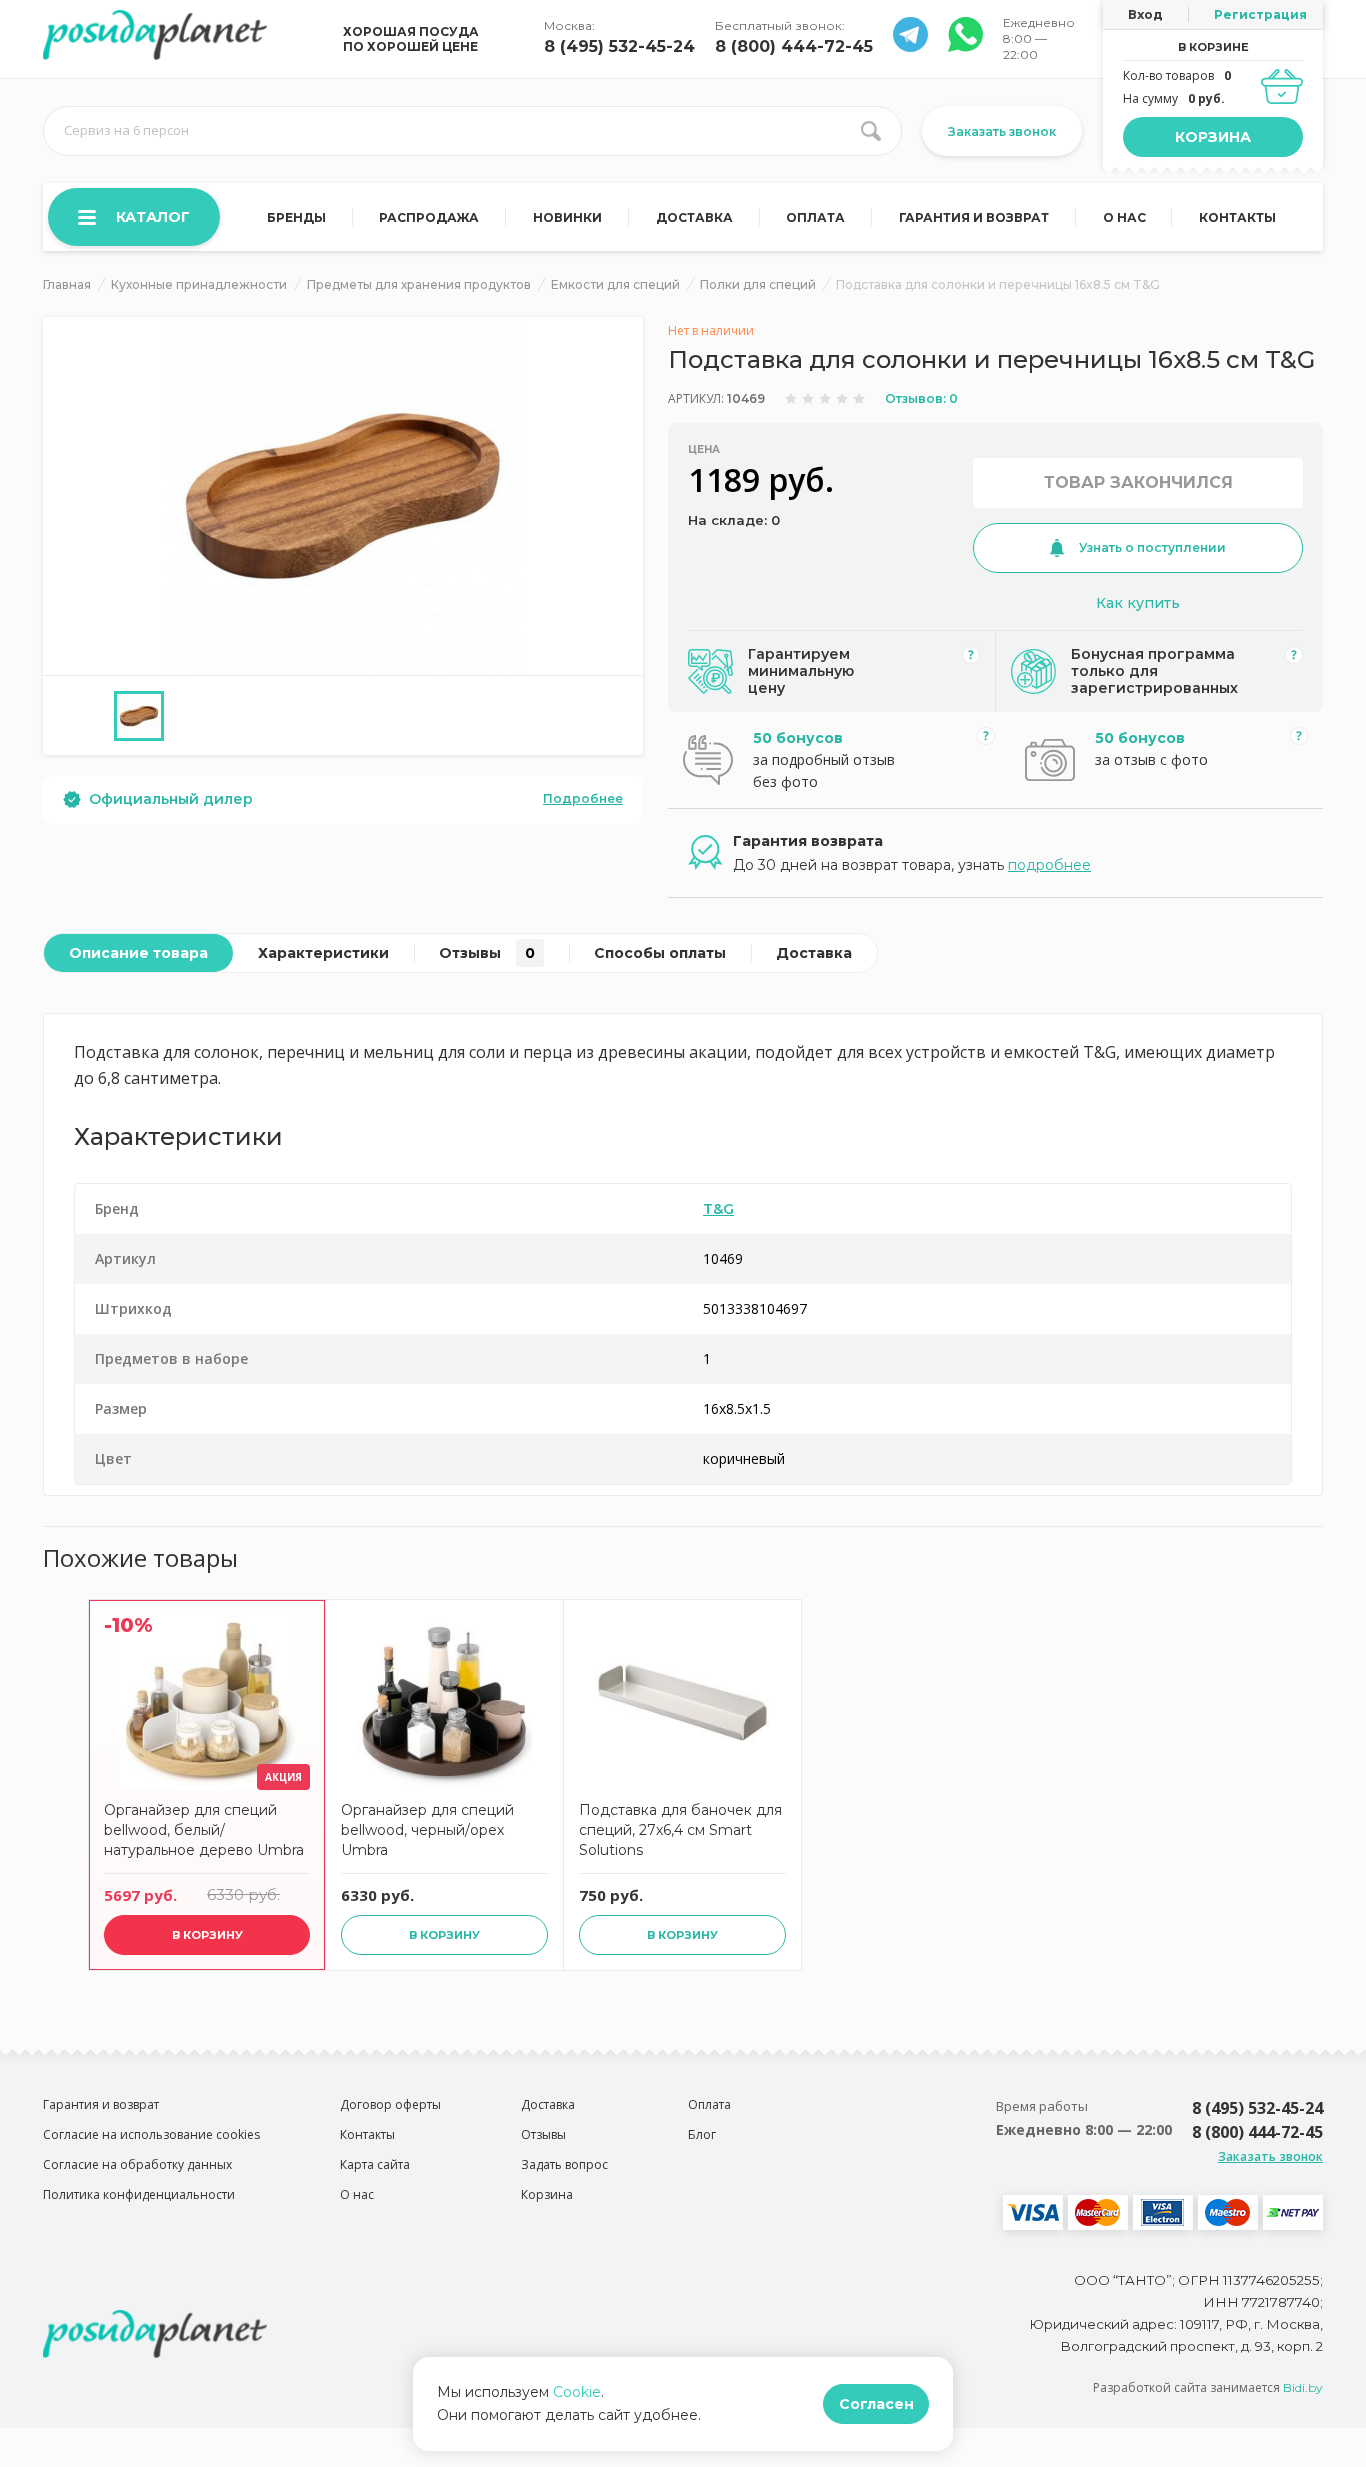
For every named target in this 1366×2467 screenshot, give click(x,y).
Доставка (694, 217)
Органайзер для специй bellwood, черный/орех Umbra (427, 1830)
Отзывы (487, 953)
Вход (1145, 14)
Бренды (296, 217)
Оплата (815, 217)
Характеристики (323, 953)
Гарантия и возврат (974, 217)
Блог (702, 2134)
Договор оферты (390, 2104)
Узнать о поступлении (1152, 547)
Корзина (1213, 137)
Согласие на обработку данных (137, 2164)
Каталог (153, 217)
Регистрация (1260, 14)
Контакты (1237, 217)
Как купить (1138, 603)
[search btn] (871, 131)
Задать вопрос (564, 2164)
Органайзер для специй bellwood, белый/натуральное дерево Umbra (204, 1830)
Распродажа (429, 217)
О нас (1124, 217)
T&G (718, 1209)
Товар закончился (1138, 482)
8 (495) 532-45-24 (619, 46)
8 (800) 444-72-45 (794, 46)
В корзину (207, 1935)
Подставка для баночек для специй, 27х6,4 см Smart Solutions (680, 1830)
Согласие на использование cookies (151, 2134)
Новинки (567, 217)
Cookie (577, 2392)
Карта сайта (375, 2164)
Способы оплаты (660, 953)
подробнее (1049, 865)
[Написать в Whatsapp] (910, 46)
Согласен (876, 2404)
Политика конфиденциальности (139, 2194)
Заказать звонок (1002, 131)
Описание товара (138, 953)
